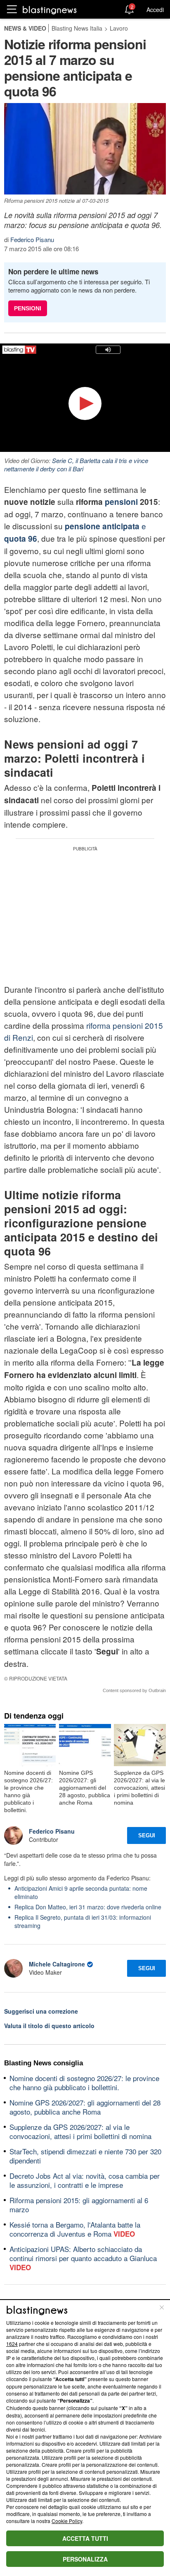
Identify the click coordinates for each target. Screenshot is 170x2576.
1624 (12, 2344)
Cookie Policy (67, 2521)
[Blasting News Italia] (50, 10)
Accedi (155, 10)
